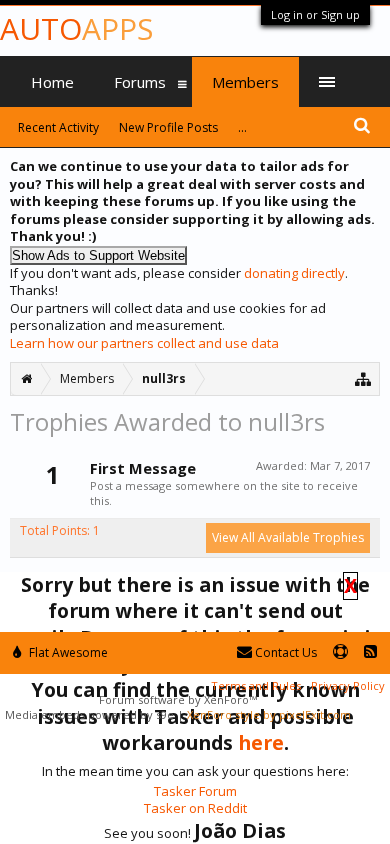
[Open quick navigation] (363, 378)
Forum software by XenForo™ (178, 699)
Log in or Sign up (315, 14)
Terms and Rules (256, 685)
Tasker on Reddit (195, 808)
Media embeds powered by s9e (89, 714)
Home (52, 82)
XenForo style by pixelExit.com (269, 714)
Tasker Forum (195, 791)
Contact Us (284, 652)
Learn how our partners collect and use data (144, 343)
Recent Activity (58, 127)
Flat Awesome (67, 652)
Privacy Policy (348, 685)
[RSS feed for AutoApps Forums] (370, 652)
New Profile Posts (168, 127)
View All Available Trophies (288, 537)
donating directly (294, 273)
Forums (140, 82)
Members (245, 82)
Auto (76, 28)
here (261, 742)
